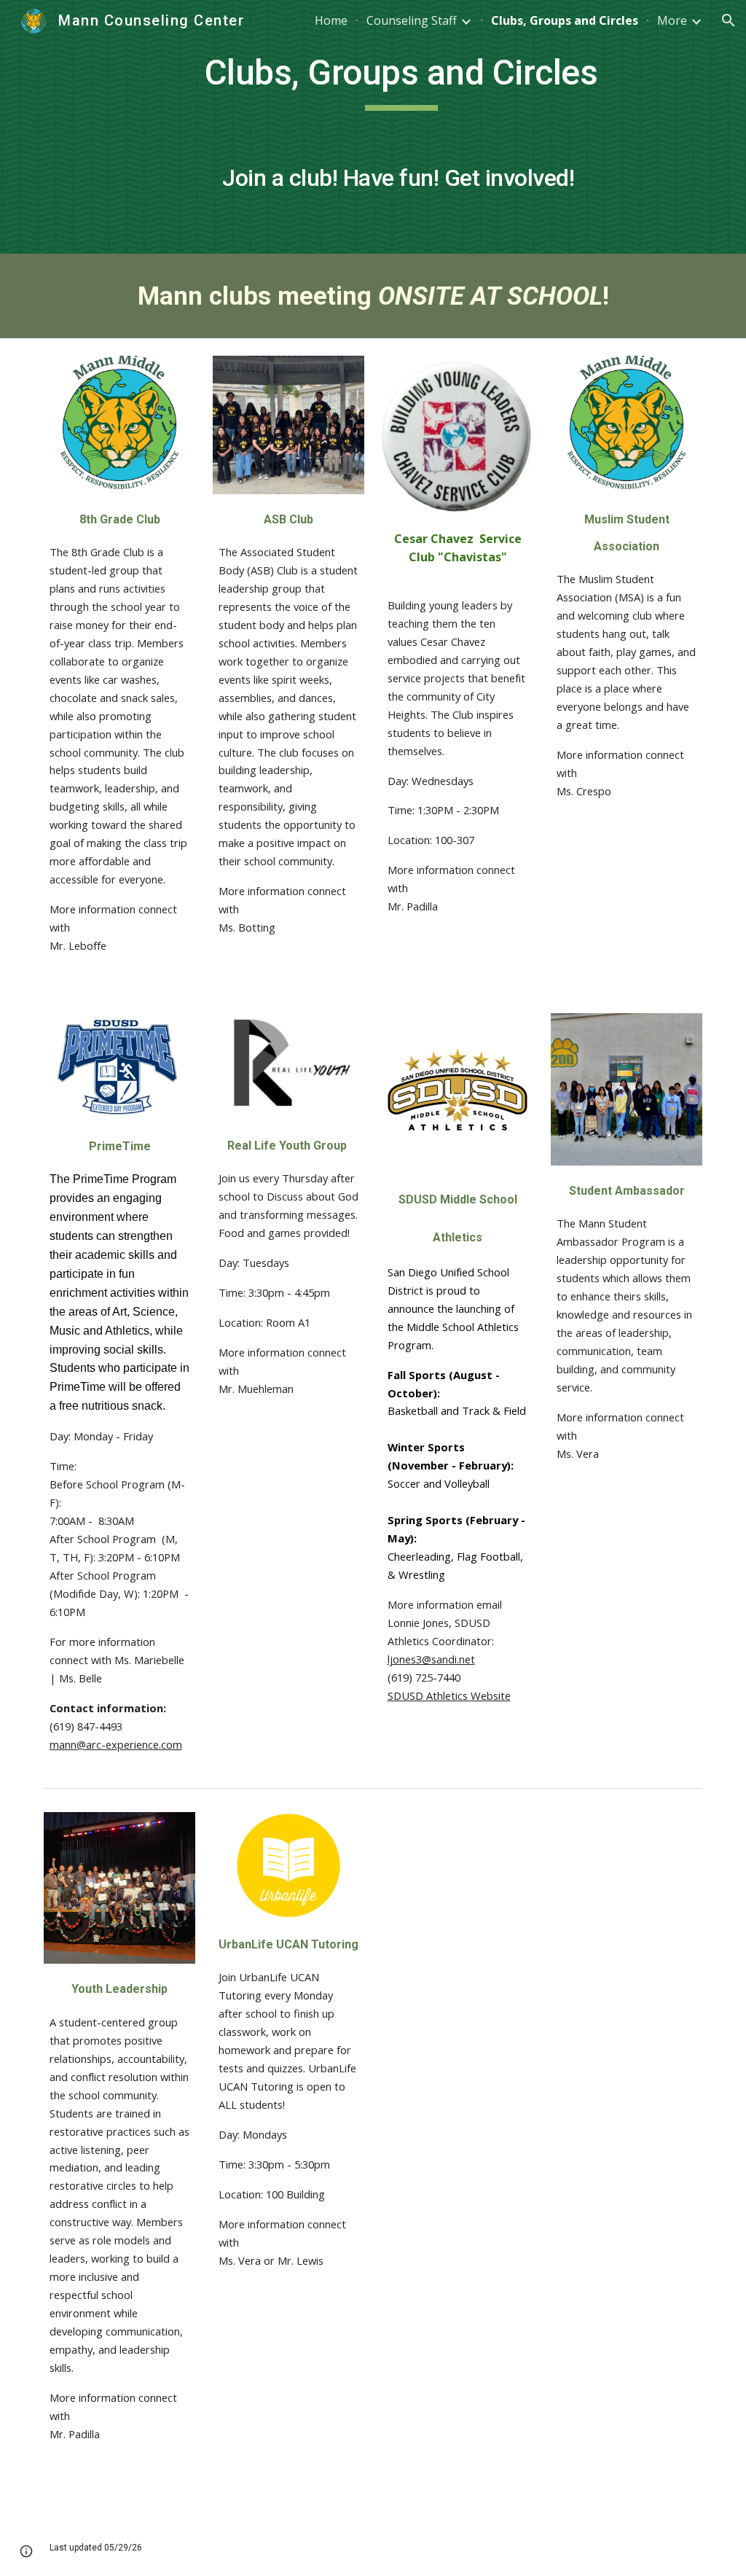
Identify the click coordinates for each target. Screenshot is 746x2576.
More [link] (672, 20)
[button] (729, 20)
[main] (401, 127)
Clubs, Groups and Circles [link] (565, 20)
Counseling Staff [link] (412, 20)
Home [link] (331, 20)
